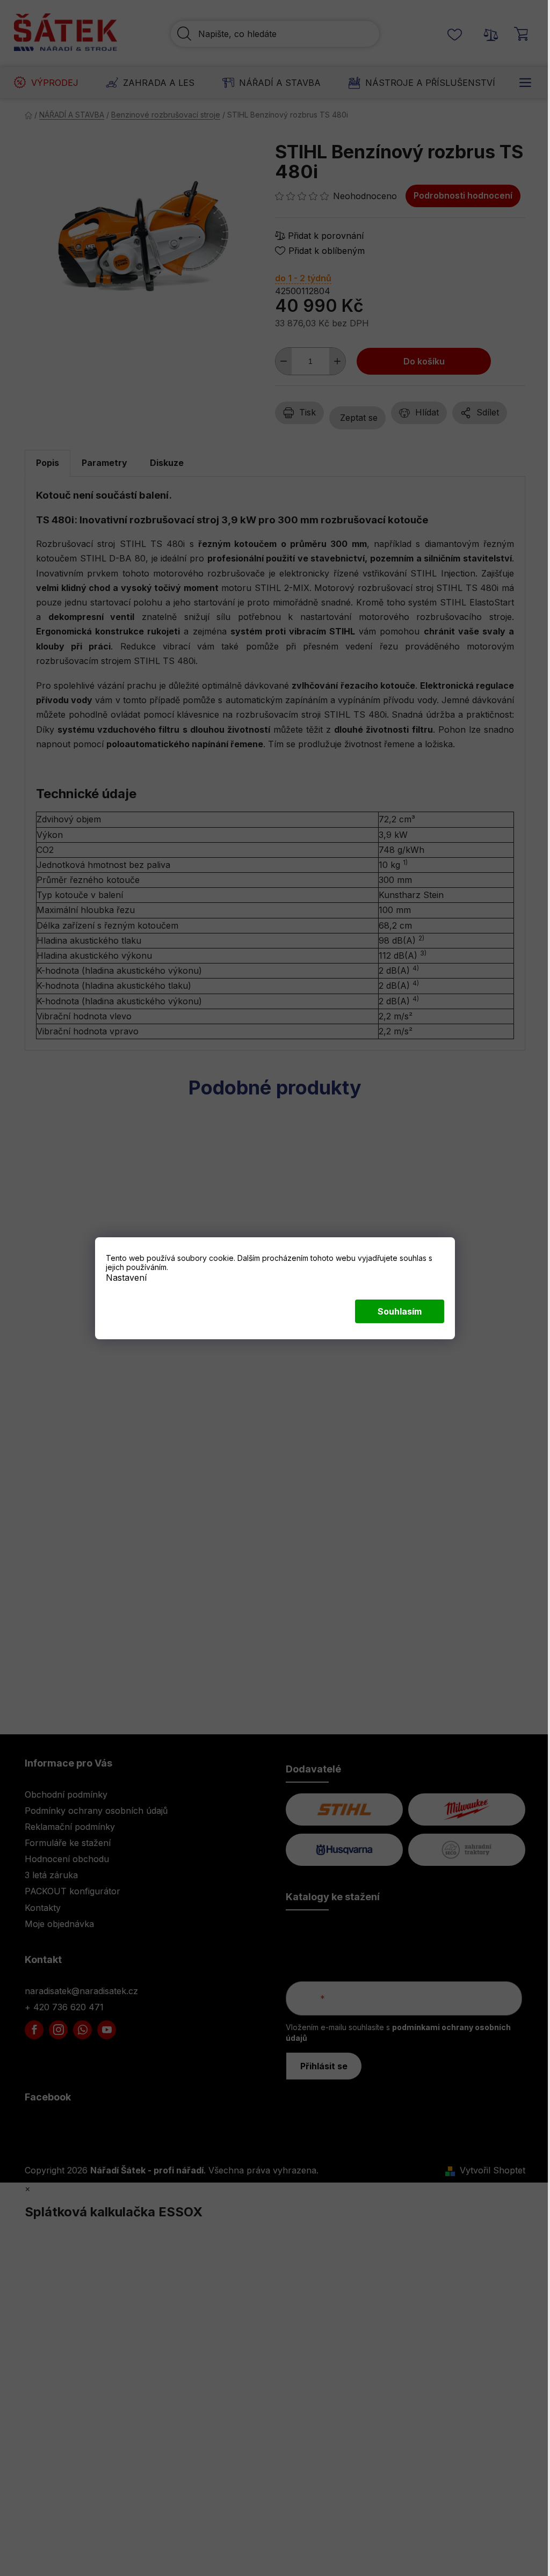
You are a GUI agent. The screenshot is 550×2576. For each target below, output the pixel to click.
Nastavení (126, 1277)
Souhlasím (400, 1311)
